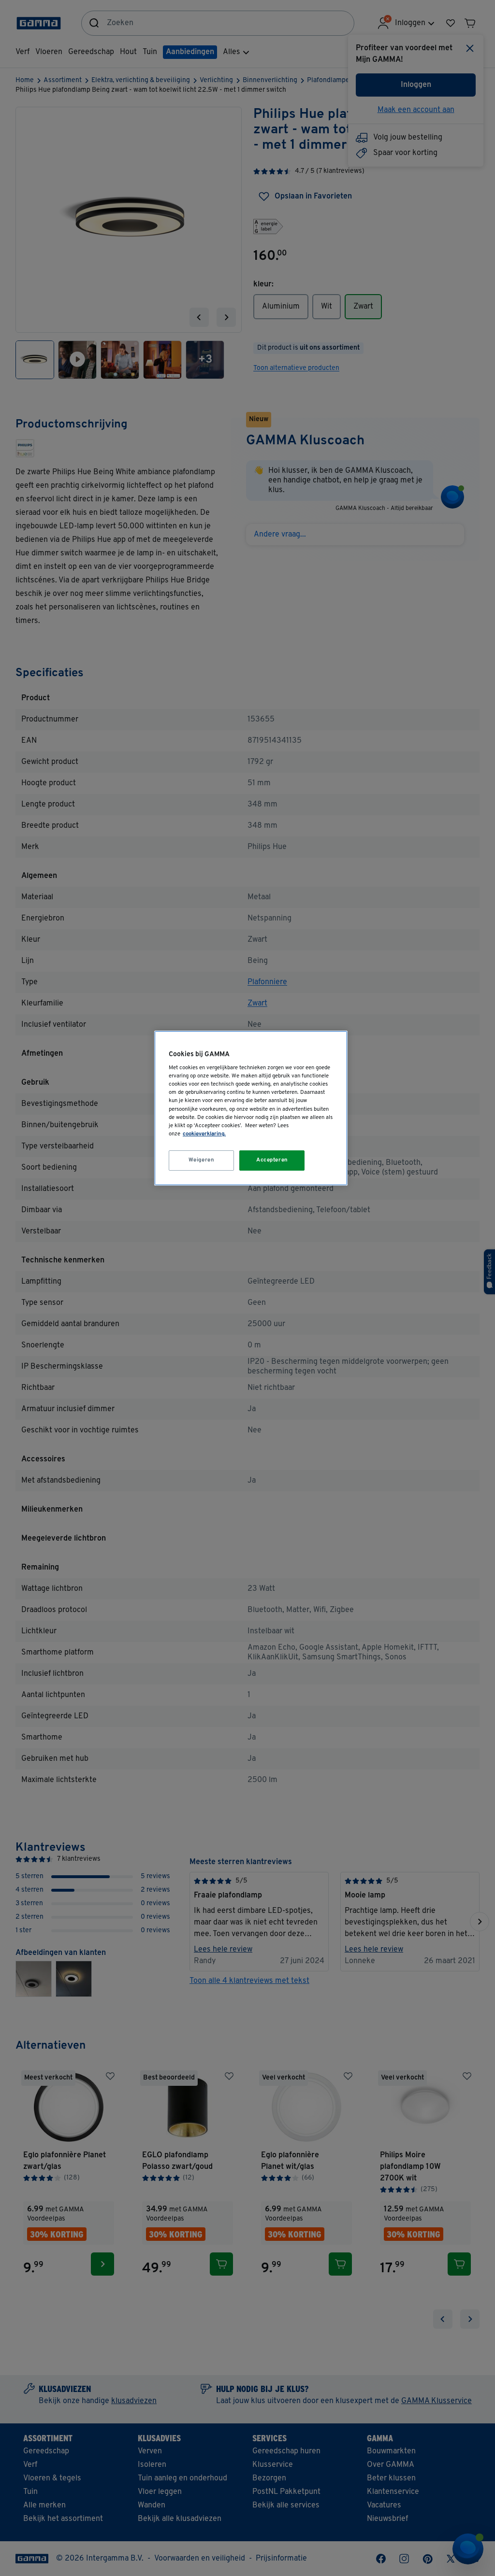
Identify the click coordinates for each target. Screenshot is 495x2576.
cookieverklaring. (204, 1134)
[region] (251, 1108)
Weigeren (202, 1160)
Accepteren (272, 1160)
